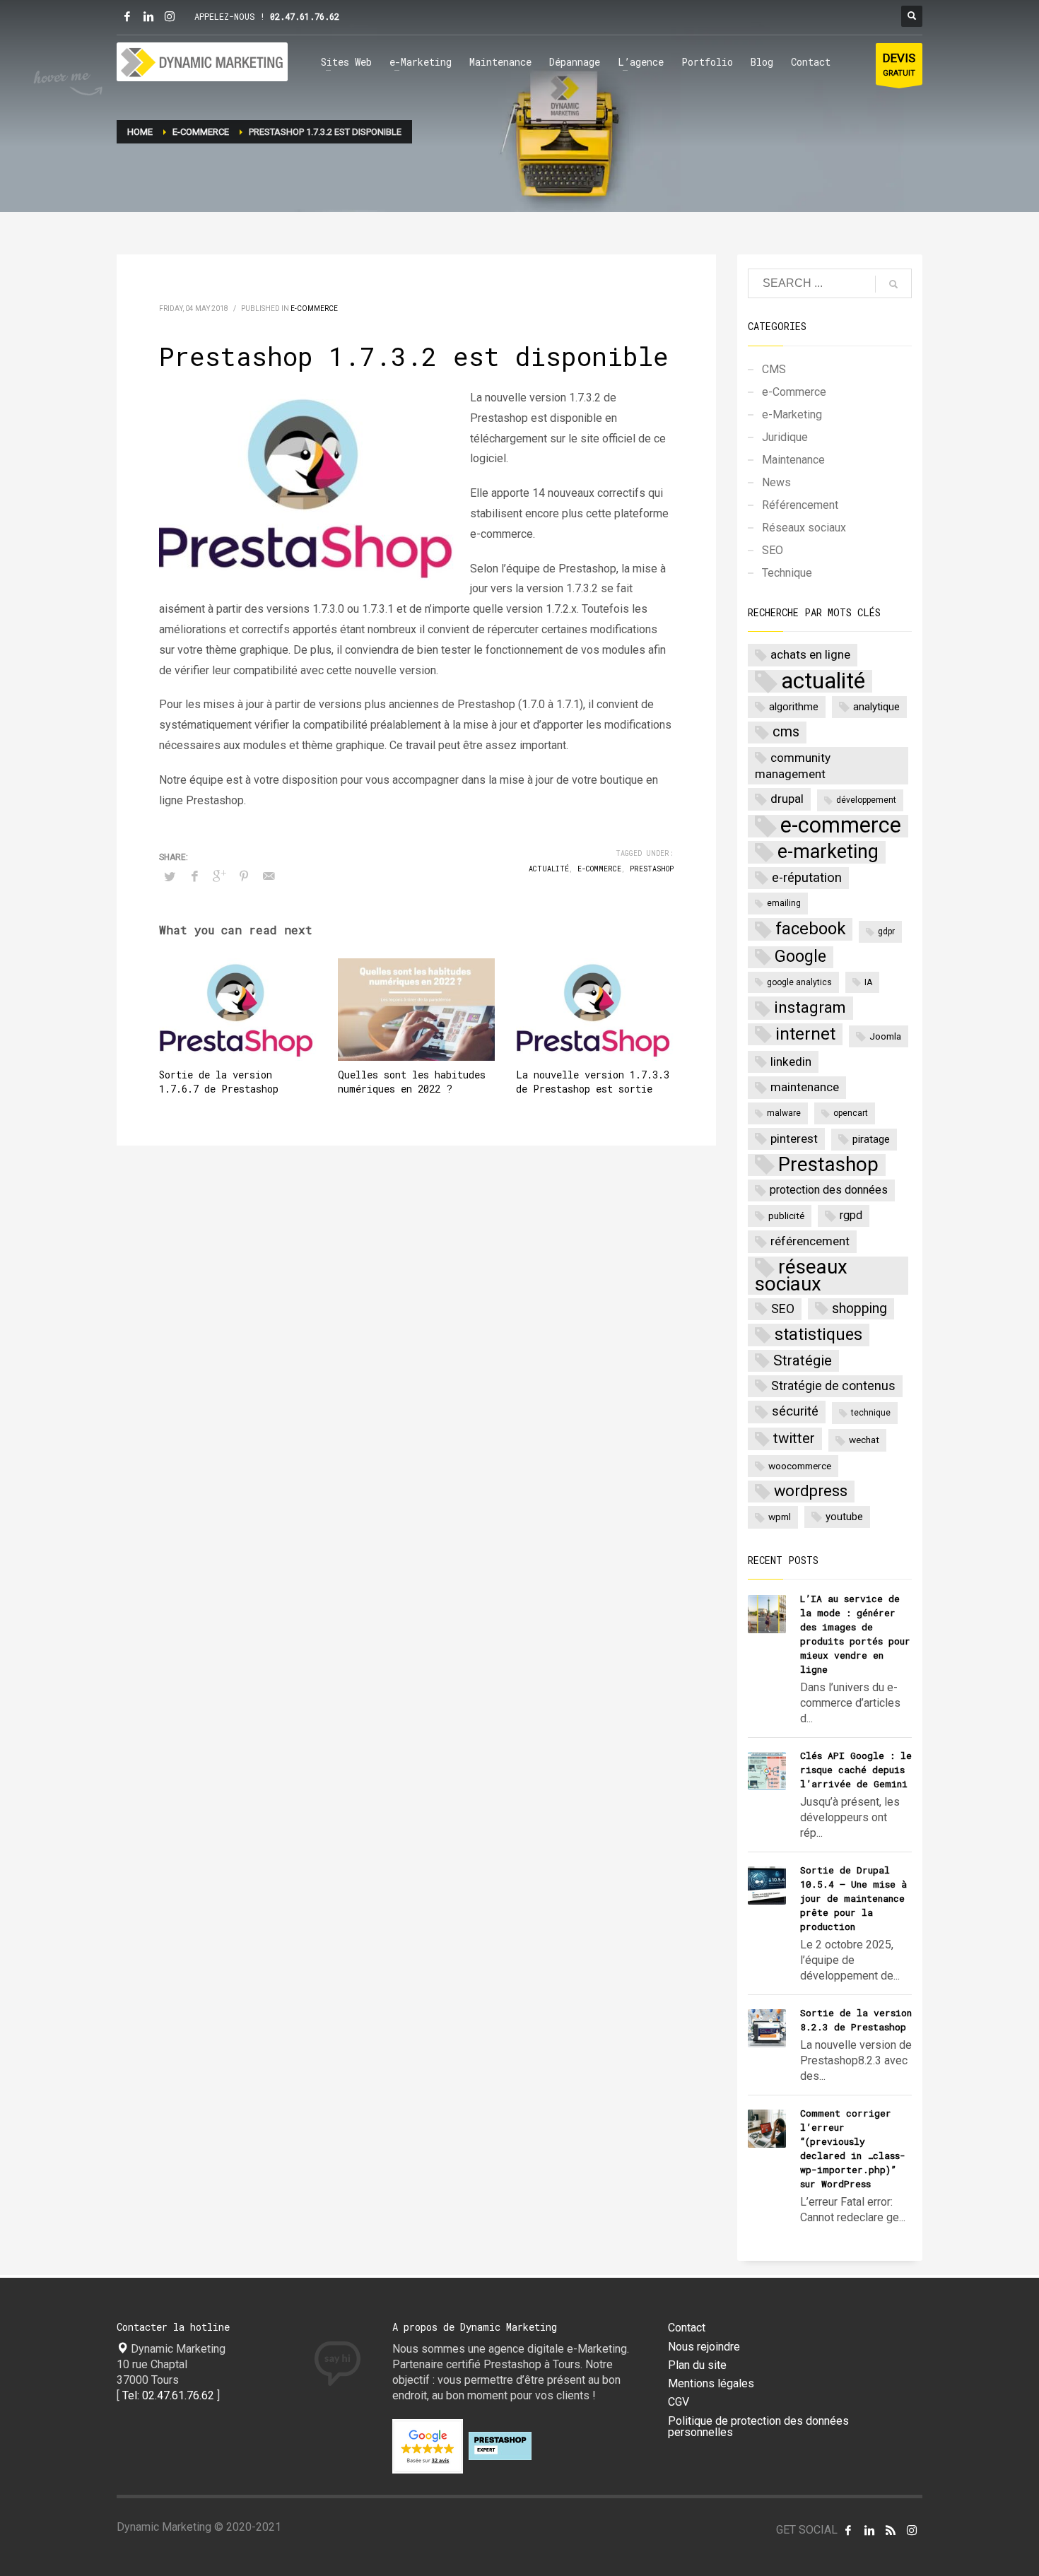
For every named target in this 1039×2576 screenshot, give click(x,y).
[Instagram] (170, 16)
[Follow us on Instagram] (912, 2530)
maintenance (805, 1087)
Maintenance (793, 460)
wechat (864, 1440)
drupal (787, 799)
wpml (780, 1517)
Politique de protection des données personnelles (758, 2427)
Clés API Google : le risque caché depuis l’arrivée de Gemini (856, 1770)
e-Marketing (792, 414)
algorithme (794, 707)
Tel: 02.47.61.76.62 (168, 2395)
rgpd (851, 1215)
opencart (851, 1113)
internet (805, 1034)
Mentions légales (711, 2384)
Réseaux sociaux (804, 528)
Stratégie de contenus (833, 1386)
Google (800, 957)
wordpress (811, 1491)
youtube (844, 1517)
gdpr (886, 931)
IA (868, 982)
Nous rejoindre (704, 2347)
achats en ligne (810, 654)
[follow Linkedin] (869, 2530)
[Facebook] (127, 16)
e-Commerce (314, 308)
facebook (810, 929)
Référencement (800, 505)
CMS (774, 369)
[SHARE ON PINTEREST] (244, 876)
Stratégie (803, 1360)
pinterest (794, 1139)
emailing (784, 903)
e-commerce (599, 869)
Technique (787, 573)
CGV (679, 2402)
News (776, 482)
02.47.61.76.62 (305, 16)
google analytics (799, 982)
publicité (786, 1216)
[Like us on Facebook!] (848, 2530)
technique (871, 1413)
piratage (871, 1139)
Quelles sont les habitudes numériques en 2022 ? (412, 1082)
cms (786, 732)
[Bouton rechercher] (912, 16)
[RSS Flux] (891, 2530)
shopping (859, 1308)
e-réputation (807, 878)
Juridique (785, 437)
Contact (687, 2328)
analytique (876, 707)
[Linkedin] (148, 16)
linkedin (791, 1061)
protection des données (829, 1190)
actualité (549, 869)
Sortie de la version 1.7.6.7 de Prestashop (219, 1082)
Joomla (885, 1036)
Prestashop (652, 869)
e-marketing (828, 852)
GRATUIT (899, 64)
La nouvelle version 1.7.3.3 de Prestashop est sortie (593, 1082)
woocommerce (800, 1466)
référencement (810, 1241)
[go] (893, 284)
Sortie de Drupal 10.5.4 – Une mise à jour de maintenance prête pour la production (853, 1898)
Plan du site (697, 2365)
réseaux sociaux (801, 1276)
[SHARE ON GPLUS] (219, 876)
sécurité (795, 1411)
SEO (773, 550)
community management (793, 766)
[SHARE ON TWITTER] (170, 877)
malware (784, 1113)
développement (866, 800)
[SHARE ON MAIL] (269, 876)
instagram (810, 1007)
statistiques (818, 1334)
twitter (794, 1438)
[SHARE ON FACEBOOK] (194, 876)
